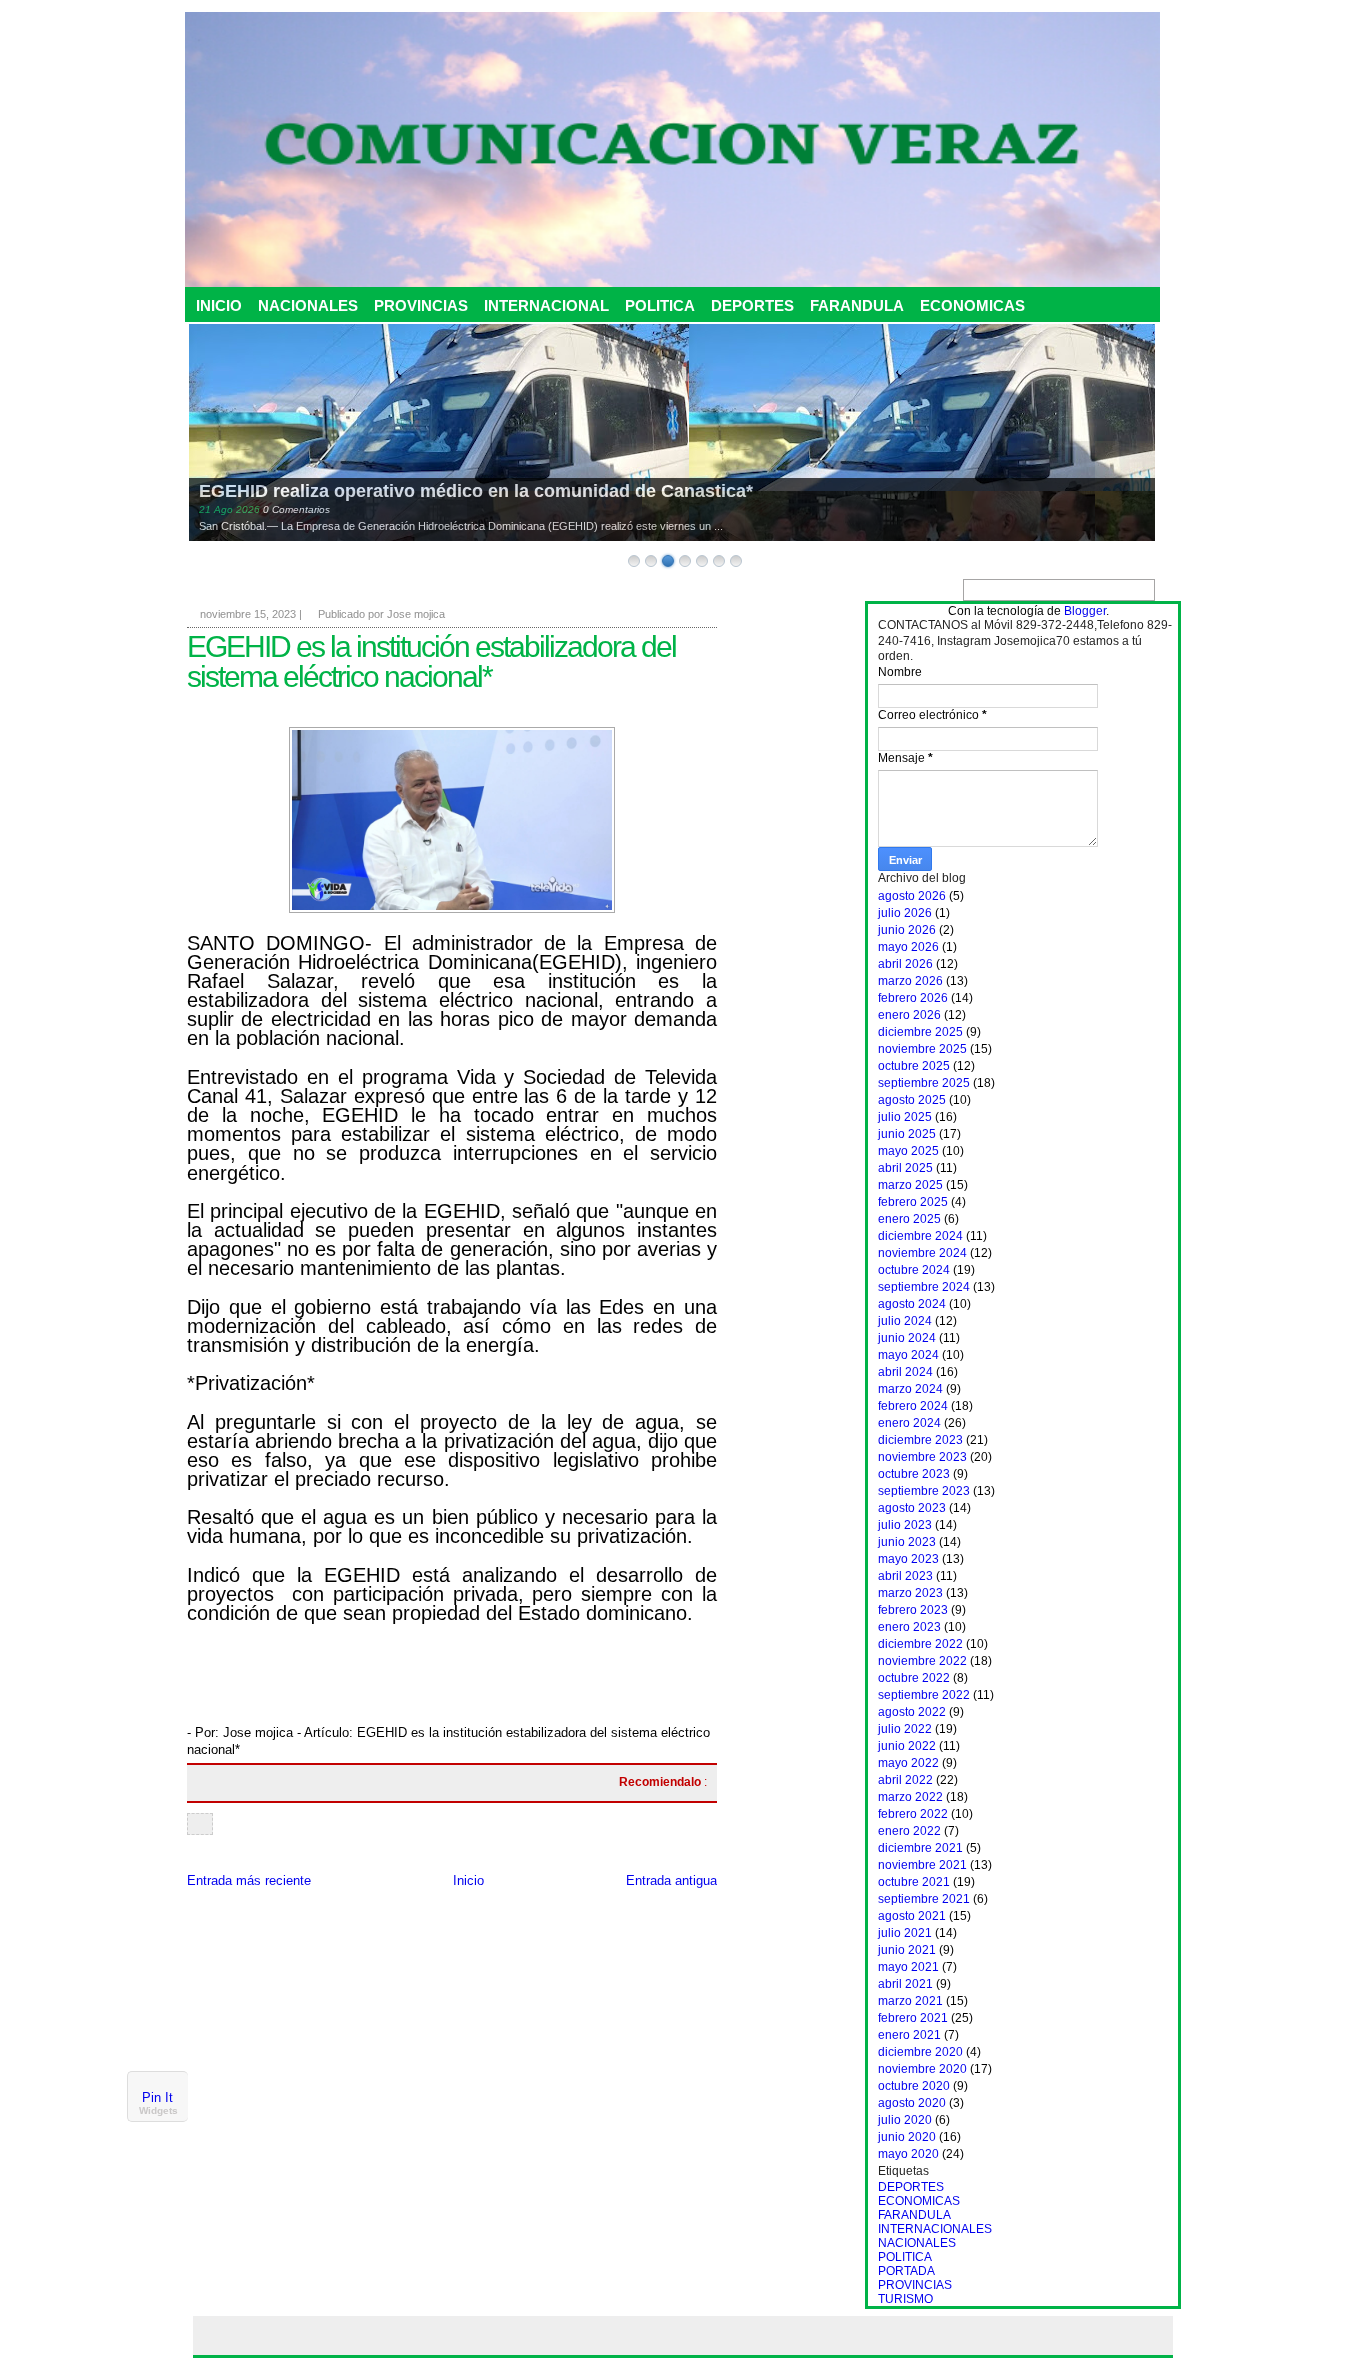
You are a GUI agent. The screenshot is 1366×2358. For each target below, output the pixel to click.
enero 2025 (909, 1219)
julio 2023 (905, 1525)
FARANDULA (857, 305)
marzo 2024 (910, 1389)
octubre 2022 (914, 1678)
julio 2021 (905, 1933)
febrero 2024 (913, 1406)
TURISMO (905, 2299)
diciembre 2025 (920, 1032)
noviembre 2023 (922, 1457)
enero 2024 (909, 1423)
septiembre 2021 (924, 1899)
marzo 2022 (910, 1797)
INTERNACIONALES (935, 2229)
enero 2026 (909, 1015)
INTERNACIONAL (546, 305)
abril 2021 (905, 1984)
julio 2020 (905, 2120)
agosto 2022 (912, 1712)
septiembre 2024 (924, 1287)
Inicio (468, 1880)
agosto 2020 (912, 2103)
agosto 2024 (912, 1304)
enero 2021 (909, 2035)
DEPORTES (752, 305)
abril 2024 (905, 1372)
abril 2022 (905, 1780)
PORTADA (906, 2271)
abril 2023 (905, 1576)
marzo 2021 (910, 2001)
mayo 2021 (908, 1967)
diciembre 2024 (920, 1236)
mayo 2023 (908, 1559)
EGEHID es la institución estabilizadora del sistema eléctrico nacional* (431, 661)
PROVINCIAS (421, 305)
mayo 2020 (908, 2154)
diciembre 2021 (920, 1848)
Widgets (158, 2110)
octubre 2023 (914, 1474)
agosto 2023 (912, 1508)
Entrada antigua (671, 1880)
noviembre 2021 (922, 1865)
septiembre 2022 (924, 1695)
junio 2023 (907, 1542)
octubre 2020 (914, 2086)
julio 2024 (905, 1321)
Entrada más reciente (249, 1880)
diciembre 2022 (920, 1644)
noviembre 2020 (922, 2069)
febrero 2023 (913, 1610)
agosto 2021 (912, 1916)
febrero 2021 (913, 2018)
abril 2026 (905, 964)
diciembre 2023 (920, 1440)
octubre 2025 (914, 1066)
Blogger (1085, 611)
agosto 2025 (912, 1100)
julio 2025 (905, 1117)
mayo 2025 (908, 1151)
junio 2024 (907, 1338)
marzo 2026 (910, 981)
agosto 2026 (912, 896)
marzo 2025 (910, 1185)
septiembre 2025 (924, 1083)
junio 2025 (907, 1134)
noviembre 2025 (922, 1049)
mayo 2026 (908, 947)
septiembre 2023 (924, 1491)
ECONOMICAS (972, 305)
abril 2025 (905, 1168)
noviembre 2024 (922, 1253)
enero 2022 (909, 1831)
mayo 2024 (908, 1355)
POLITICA (660, 305)
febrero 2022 (913, 1814)
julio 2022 (905, 1729)
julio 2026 (905, 913)
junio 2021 (907, 1950)
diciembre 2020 (920, 2052)
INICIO (219, 305)
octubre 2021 (914, 1882)
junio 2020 (907, 2137)
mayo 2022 (908, 1763)
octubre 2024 (914, 1270)
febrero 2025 (913, 1202)
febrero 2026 (913, 998)
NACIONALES (308, 305)
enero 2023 (909, 1627)
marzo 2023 (910, 1593)
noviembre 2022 (922, 1661)
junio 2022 (907, 1746)
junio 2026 (907, 930)
